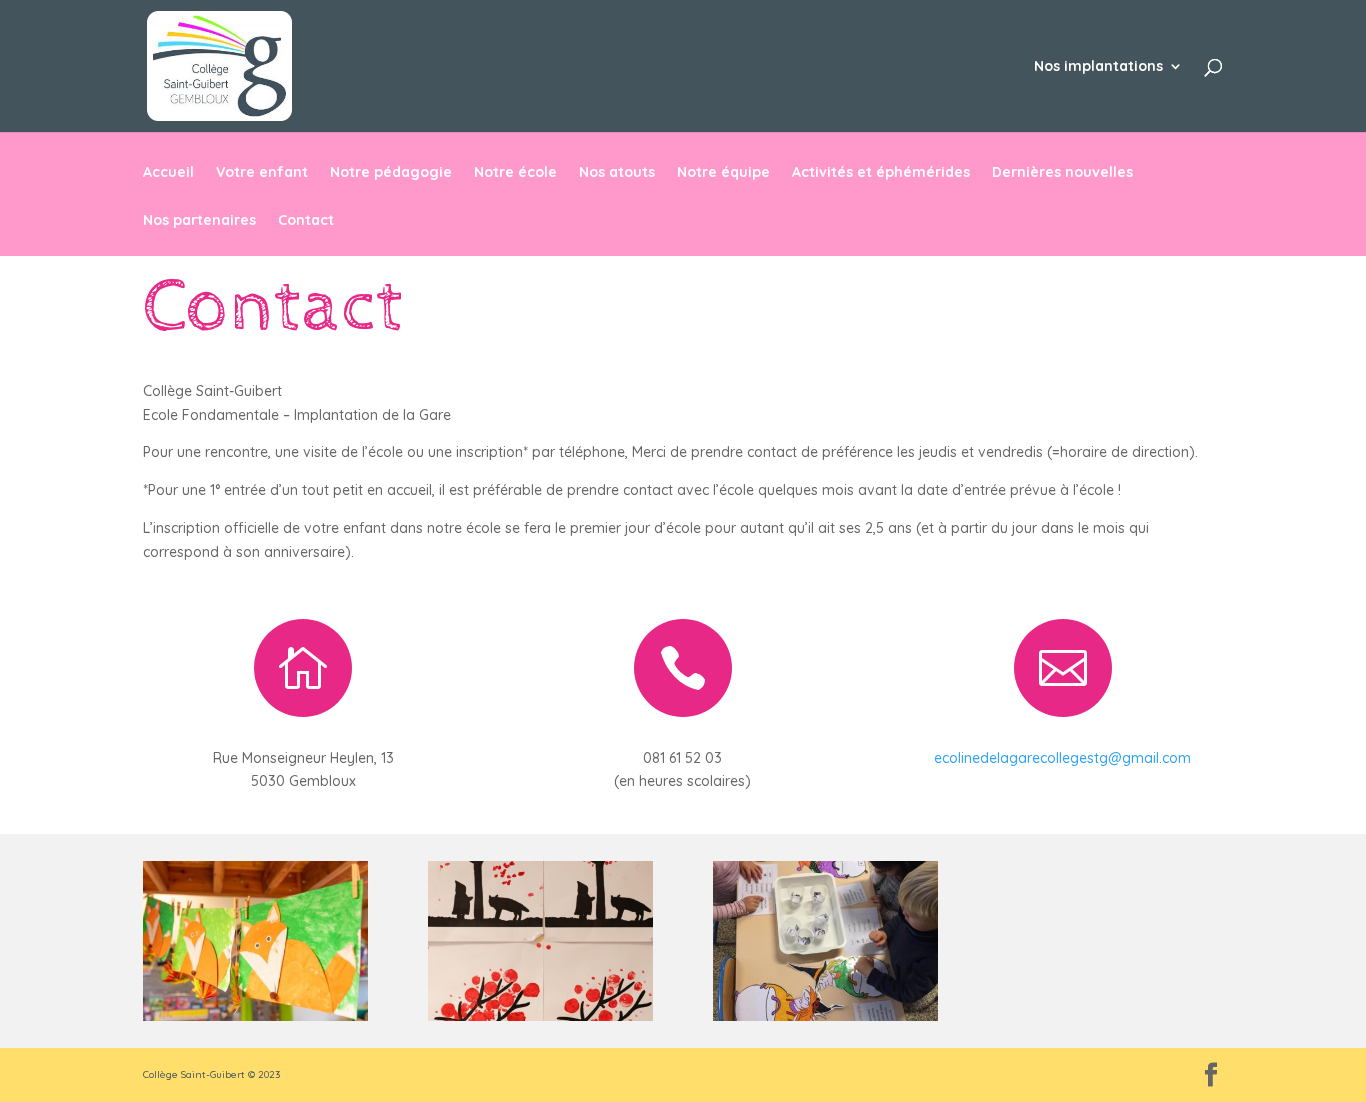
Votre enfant (262, 173)
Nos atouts (617, 173)
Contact (306, 221)
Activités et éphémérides (881, 173)
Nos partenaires (199, 221)
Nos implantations (1098, 67)
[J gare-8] (540, 1016)
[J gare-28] (255, 1016)
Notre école (515, 173)
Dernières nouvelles (1062, 173)
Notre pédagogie (391, 173)
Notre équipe (723, 173)
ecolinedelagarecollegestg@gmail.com (1062, 758)
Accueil (168, 173)
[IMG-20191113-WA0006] (825, 1016)
